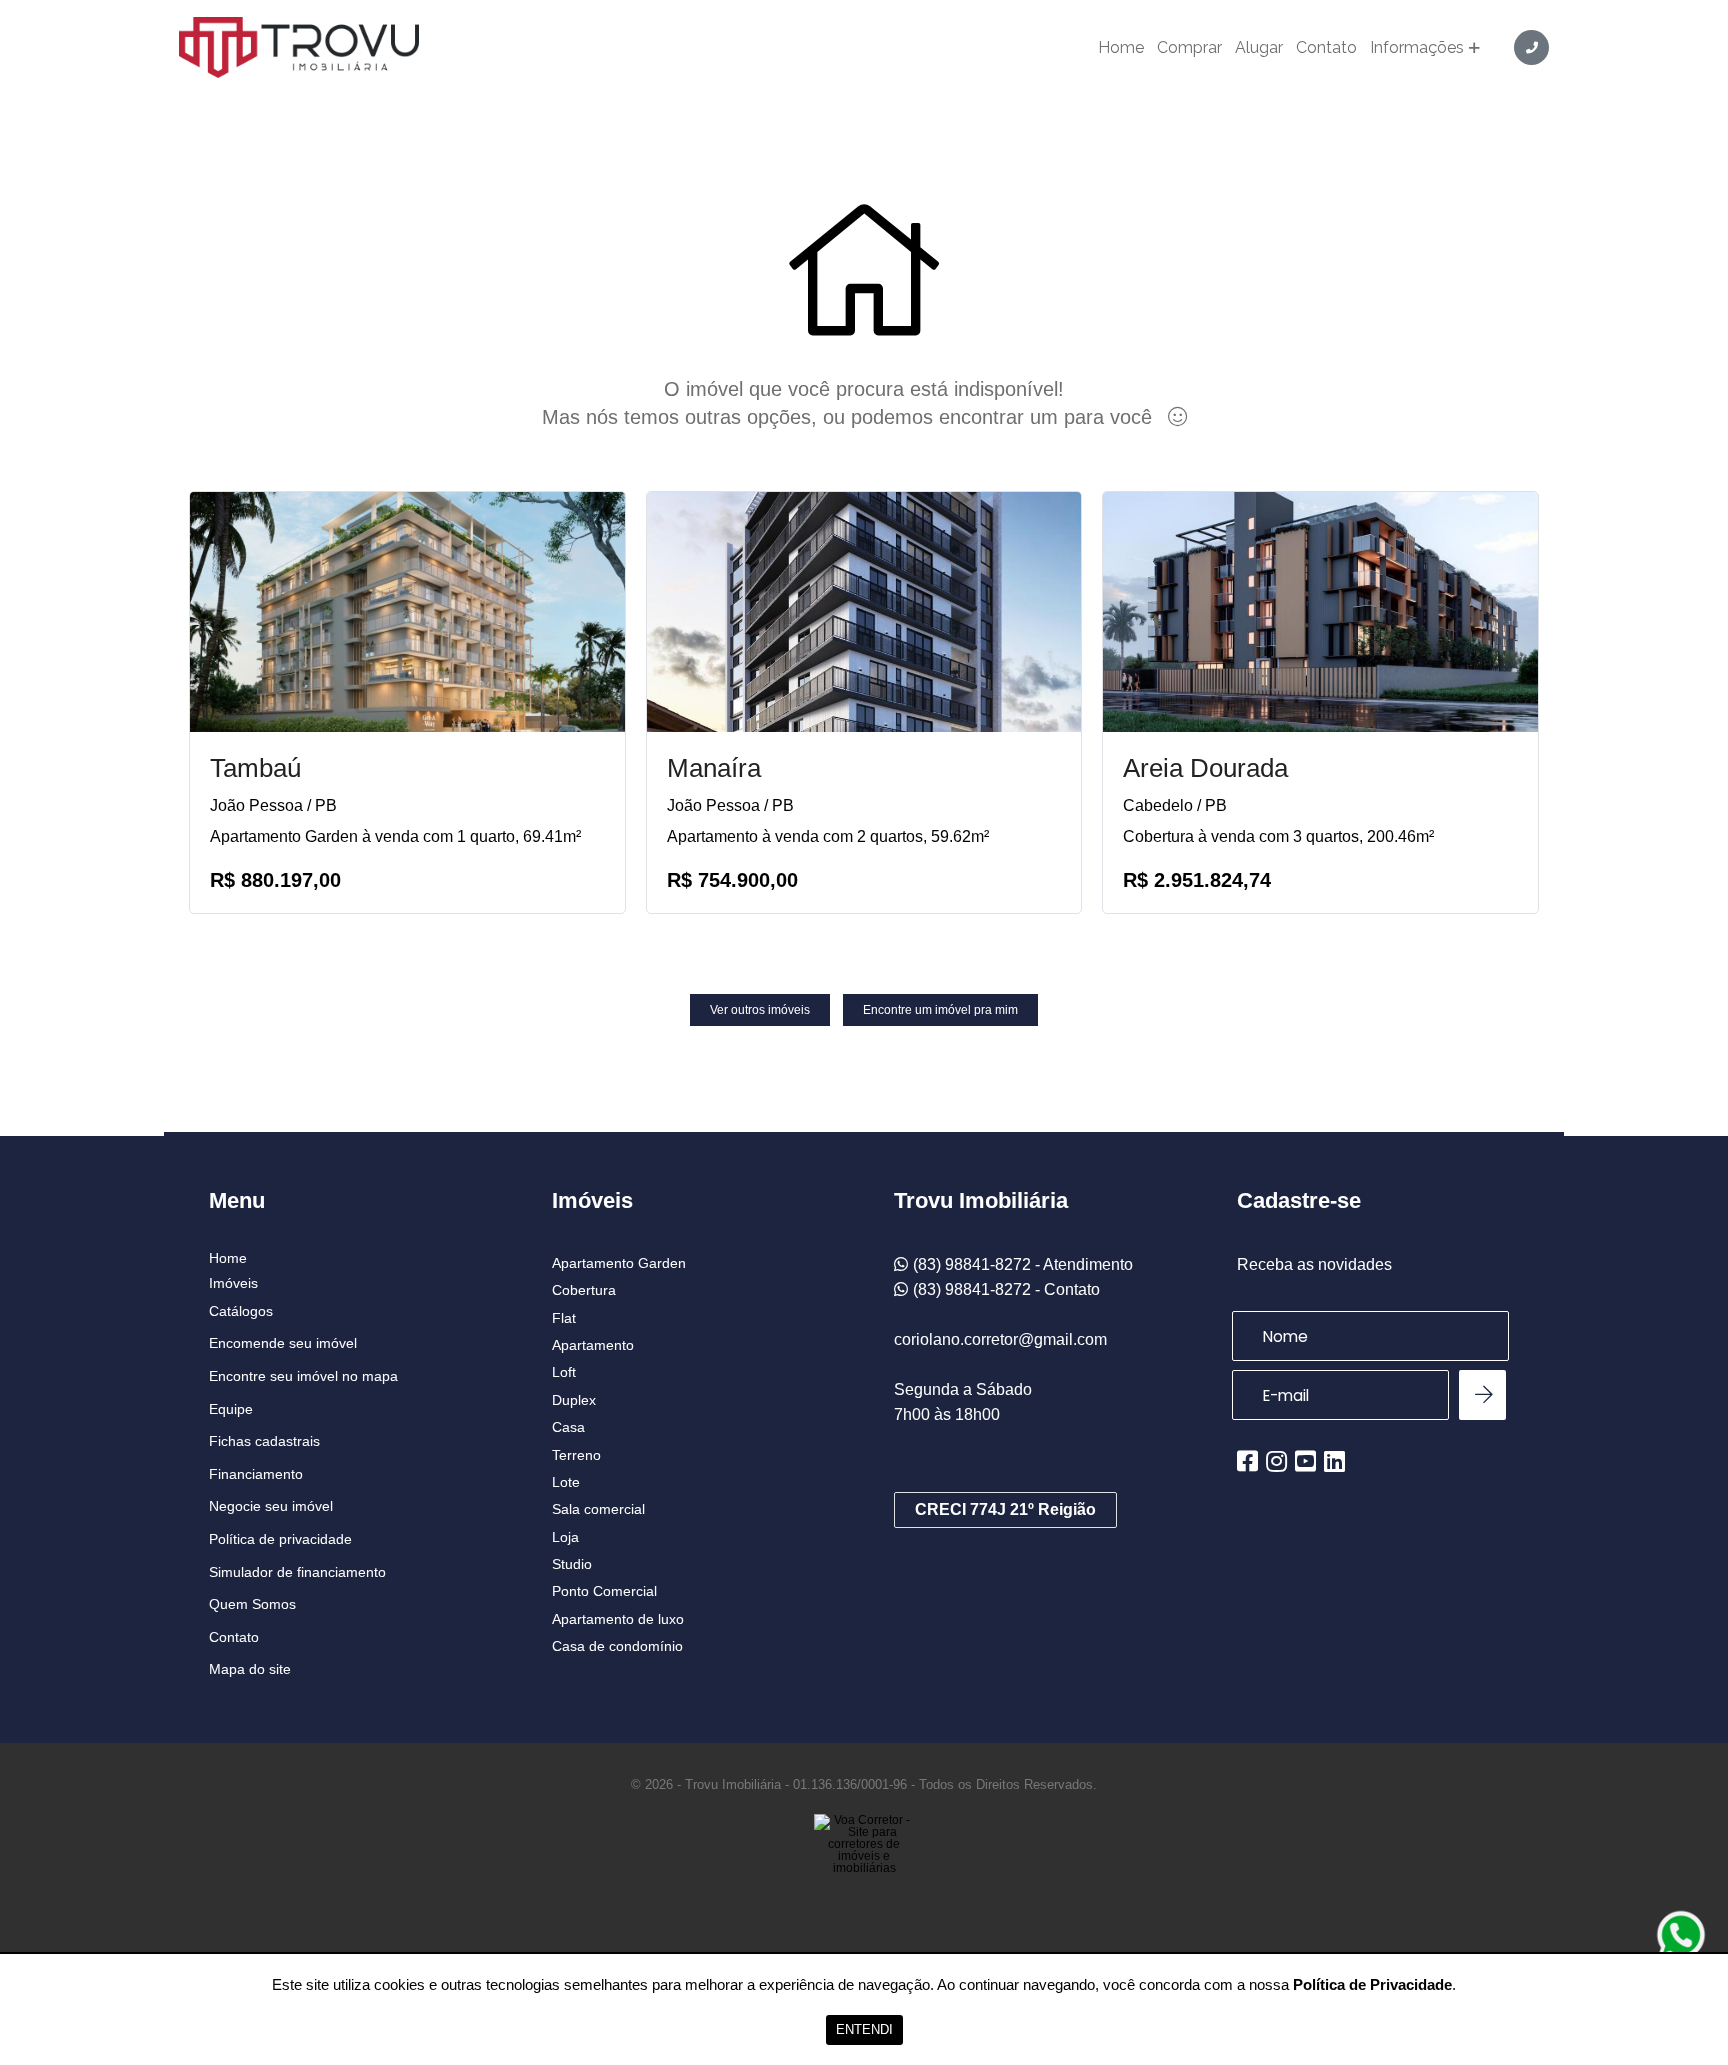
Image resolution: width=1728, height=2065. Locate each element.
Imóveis (233, 1283)
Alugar (1259, 48)
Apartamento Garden (619, 1263)
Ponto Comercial (604, 1591)
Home (1121, 48)
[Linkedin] (1334, 1461)
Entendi (864, 2029)
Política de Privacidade (1372, 1984)
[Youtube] (1305, 1461)
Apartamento (593, 1345)
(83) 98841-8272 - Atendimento (1023, 1264)
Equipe (231, 1409)
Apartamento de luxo (618, 1619)
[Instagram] (1276, 1461)
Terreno (576, 1455)
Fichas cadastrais (264, 1441)
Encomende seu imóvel (283, 1343)
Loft (564, 1372)
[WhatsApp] (1681, 1935)
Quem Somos (252, 1604)
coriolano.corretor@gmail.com (1000, 1339)
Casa (568, 1427)
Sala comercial (598, 1509)
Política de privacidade (280, 1539)
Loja (565, 1537)
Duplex (574, 1400)
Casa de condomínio (617, 1646)
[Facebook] (1247, 1461)
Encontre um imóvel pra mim (940, 1010)
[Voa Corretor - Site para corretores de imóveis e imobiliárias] (864, 1874)
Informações (1417, 48)
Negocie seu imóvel (271, 1506)
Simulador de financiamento (297, 1572)
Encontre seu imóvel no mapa (303, 1376)
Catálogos (241, 1311)
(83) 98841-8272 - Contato (1006, 1289)
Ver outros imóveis (760, 1010)
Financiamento (256, 1474)
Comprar (1189, 48)
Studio (572, 1564)
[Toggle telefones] (1531, 47)
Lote (566, 1482)
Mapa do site (250, 1669)
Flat (564, 1318)
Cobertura (584, 1290)
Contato (1326, 48)
